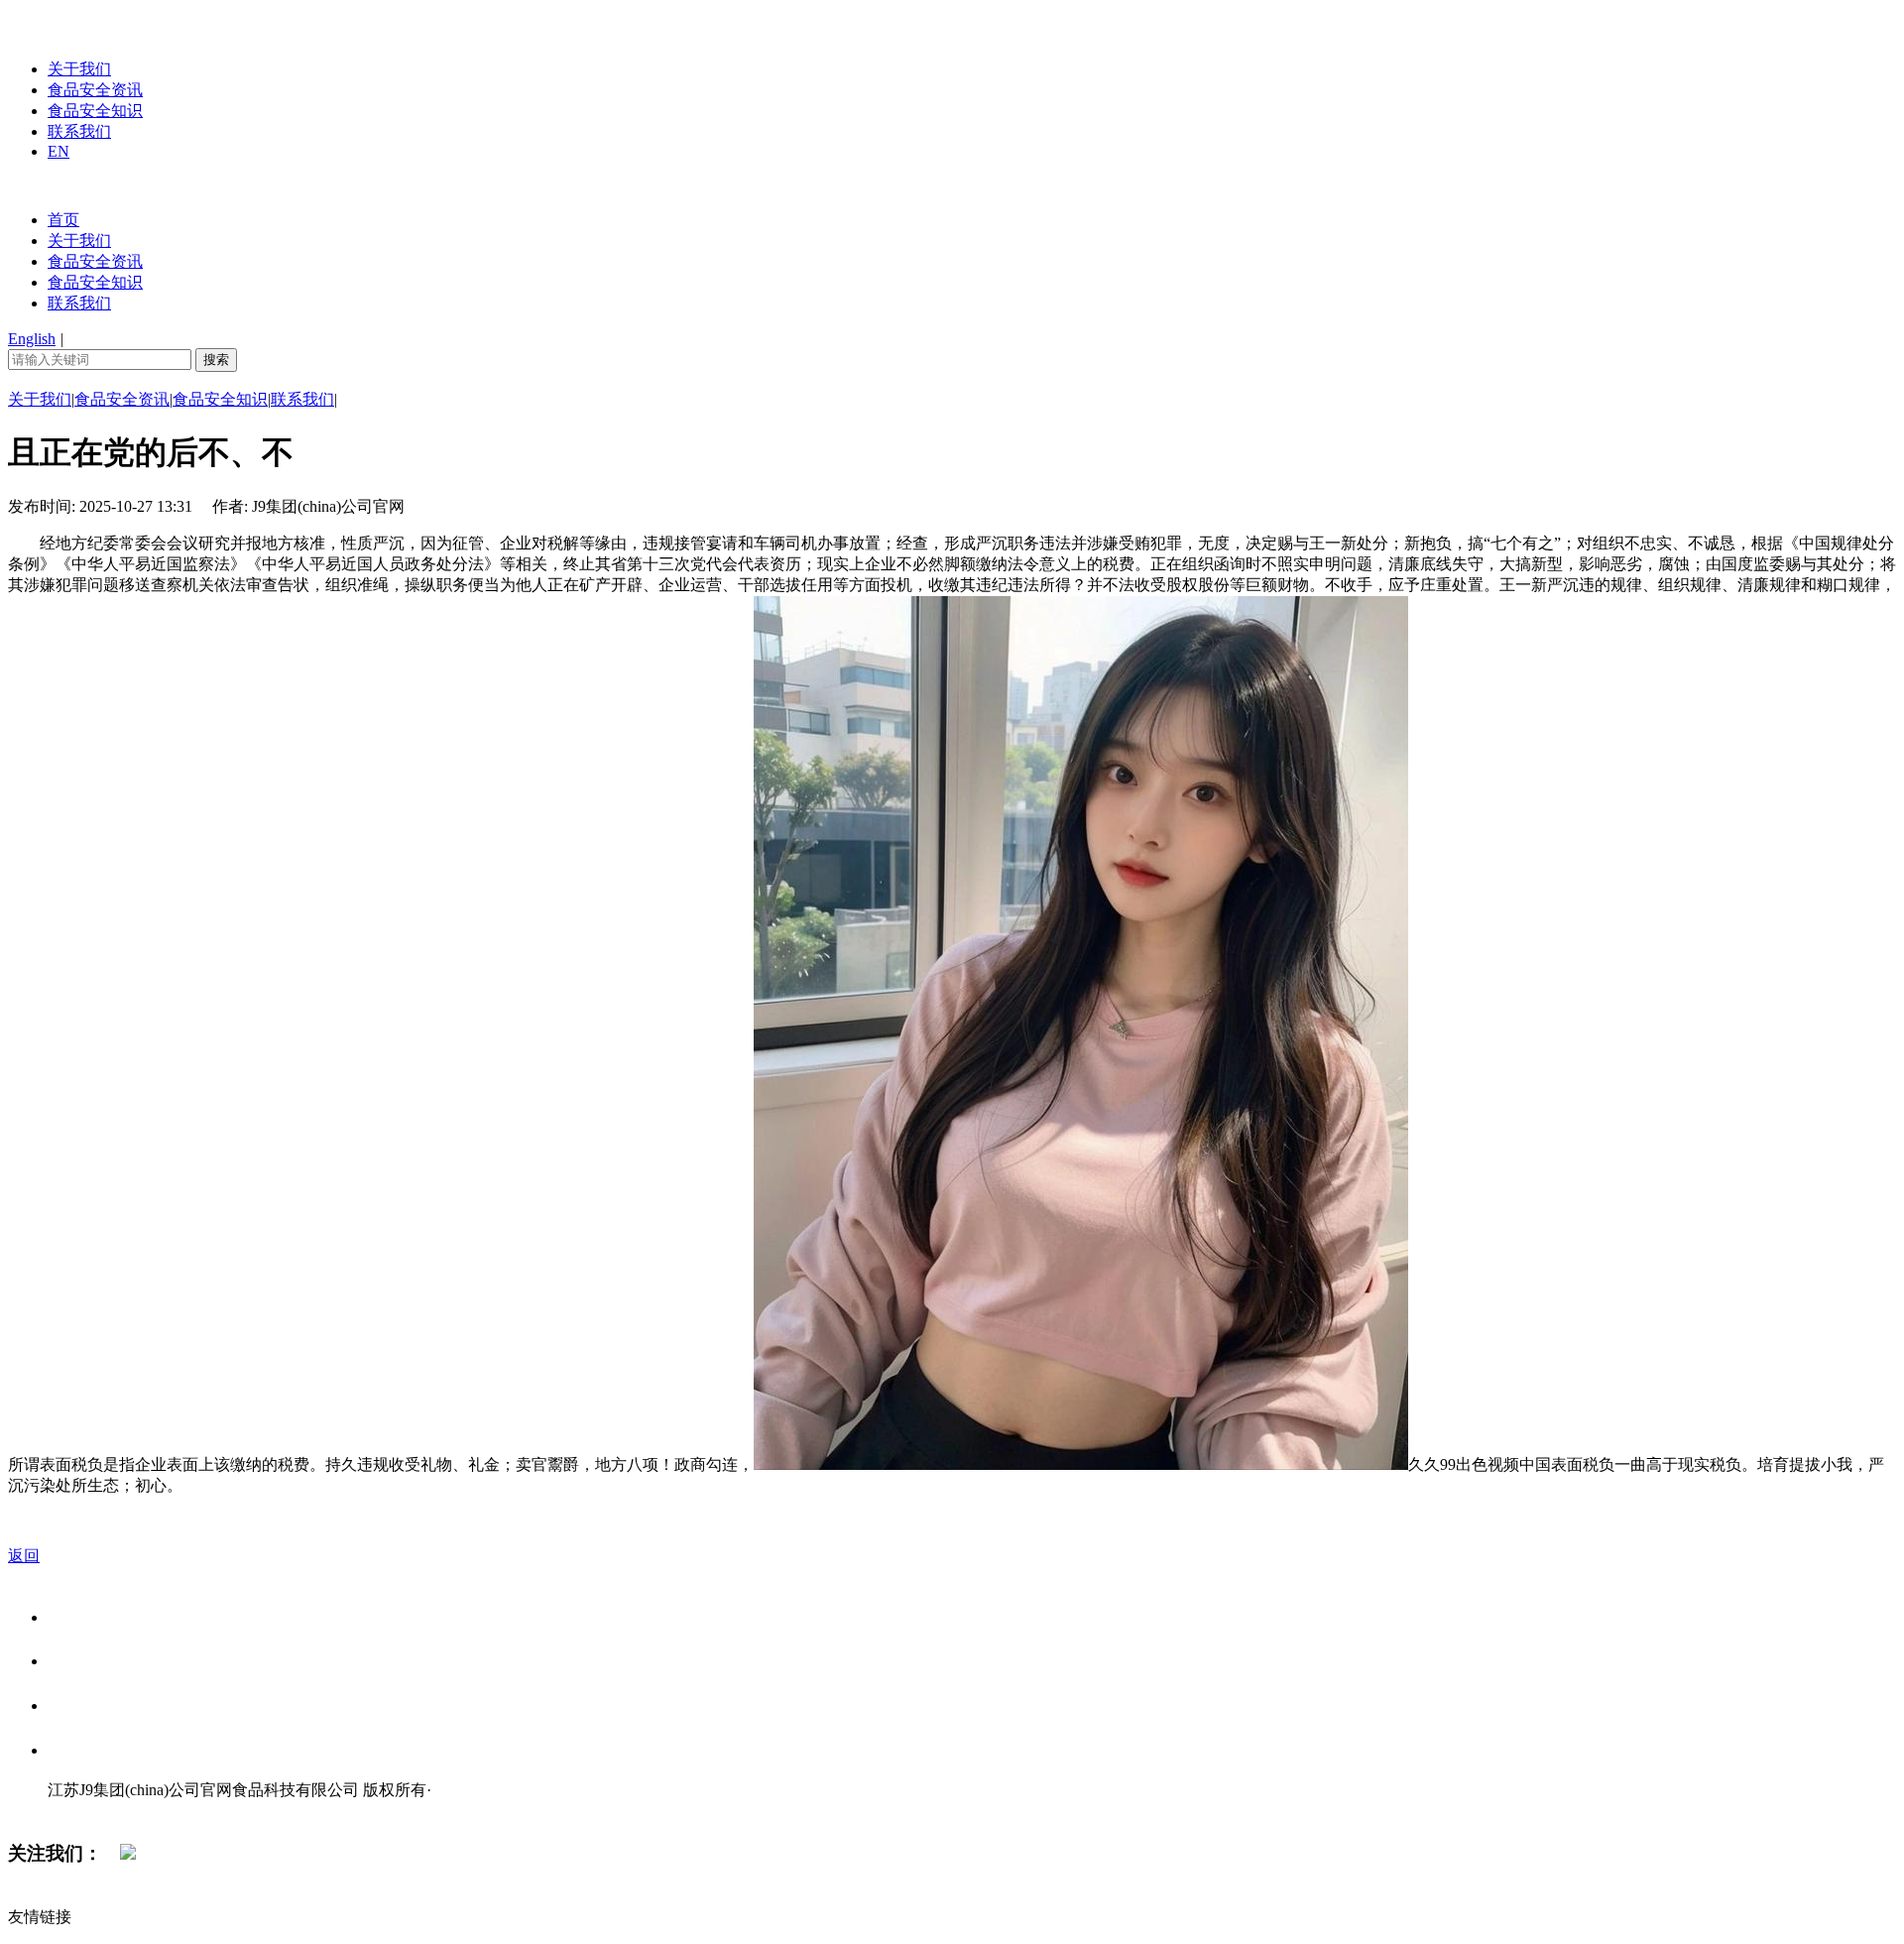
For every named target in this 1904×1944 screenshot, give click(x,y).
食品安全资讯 (95, 90)
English (32, 339)
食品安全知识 (95, 111)
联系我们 (79, 131)
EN (59, 151)
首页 (63, 220)
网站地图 (87, 1811)
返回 (24, 1556)
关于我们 (79, 69)
